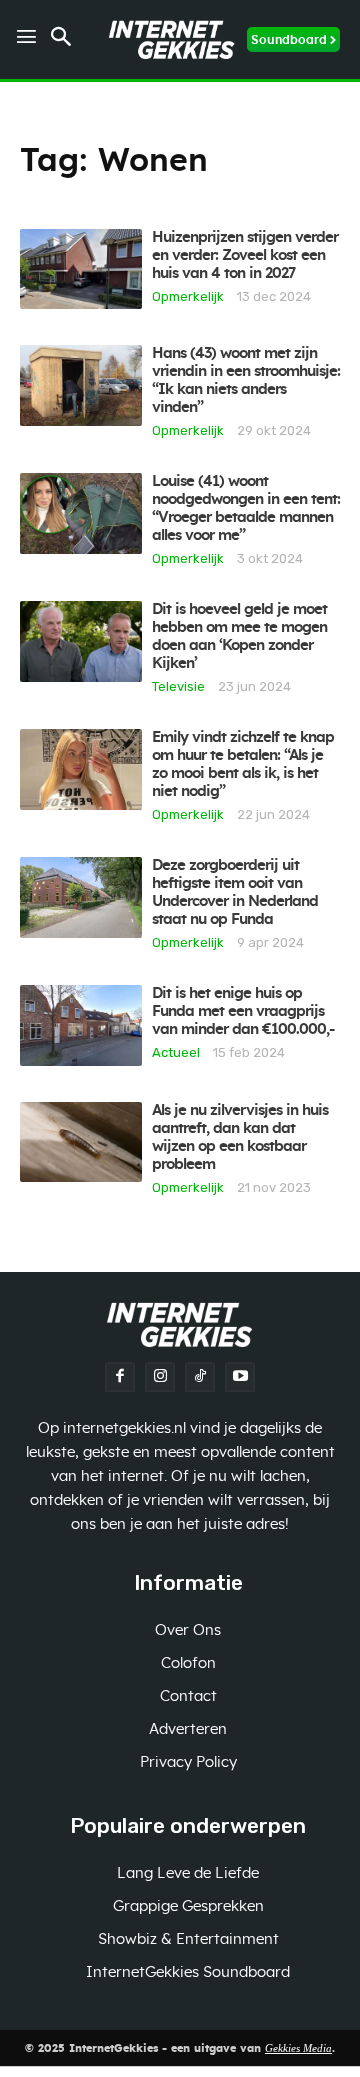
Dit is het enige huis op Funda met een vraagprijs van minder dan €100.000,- (243, 1011)
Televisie (178, 686)
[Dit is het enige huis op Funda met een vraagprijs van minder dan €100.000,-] (81, 1025)
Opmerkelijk (188, 296)
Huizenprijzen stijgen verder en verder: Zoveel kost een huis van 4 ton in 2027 (245, 255)
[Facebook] (120, 1377)
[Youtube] (240, 1377)
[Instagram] (160, 1377)
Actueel (176, 1052)
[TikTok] (200, 1377)
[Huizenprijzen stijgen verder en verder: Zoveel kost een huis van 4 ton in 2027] (81, 269)
